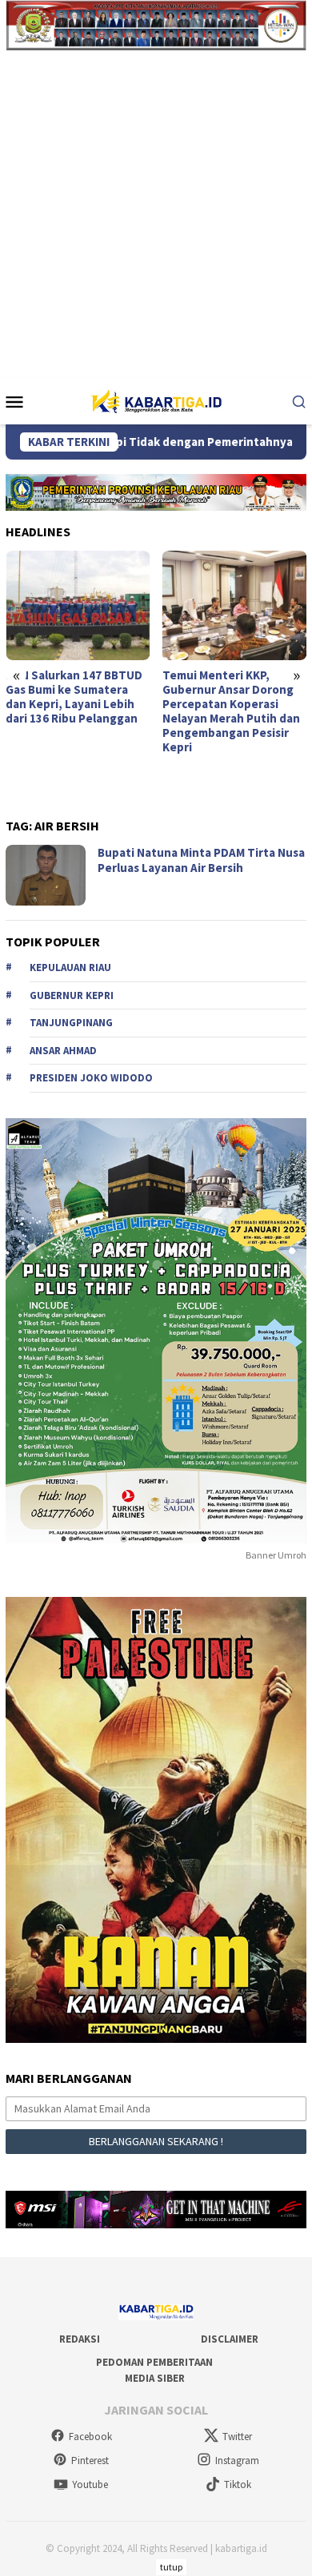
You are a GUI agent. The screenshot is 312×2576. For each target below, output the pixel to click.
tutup (171, 2567)
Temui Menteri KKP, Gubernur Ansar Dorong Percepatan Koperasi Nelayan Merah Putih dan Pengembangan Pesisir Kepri (231, 711)
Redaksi (80, 2339)
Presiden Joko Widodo (91, 1078)
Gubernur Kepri (72, 995)
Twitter (237, 2437)
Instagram (237, 2461)
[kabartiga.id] (156, 400)
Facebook (90, 2437)
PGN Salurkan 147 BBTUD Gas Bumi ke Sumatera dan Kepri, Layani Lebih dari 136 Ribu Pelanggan (74, 697)
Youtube (90, 2484)
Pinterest (90, 2461)
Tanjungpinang (71, 1023)
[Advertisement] (156, 214)
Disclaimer (230, 2339)
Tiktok (238, 2484)
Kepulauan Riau (70, 967)
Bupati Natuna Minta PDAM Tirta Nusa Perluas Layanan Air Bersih (201, 860)
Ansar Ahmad (63, 1051)
